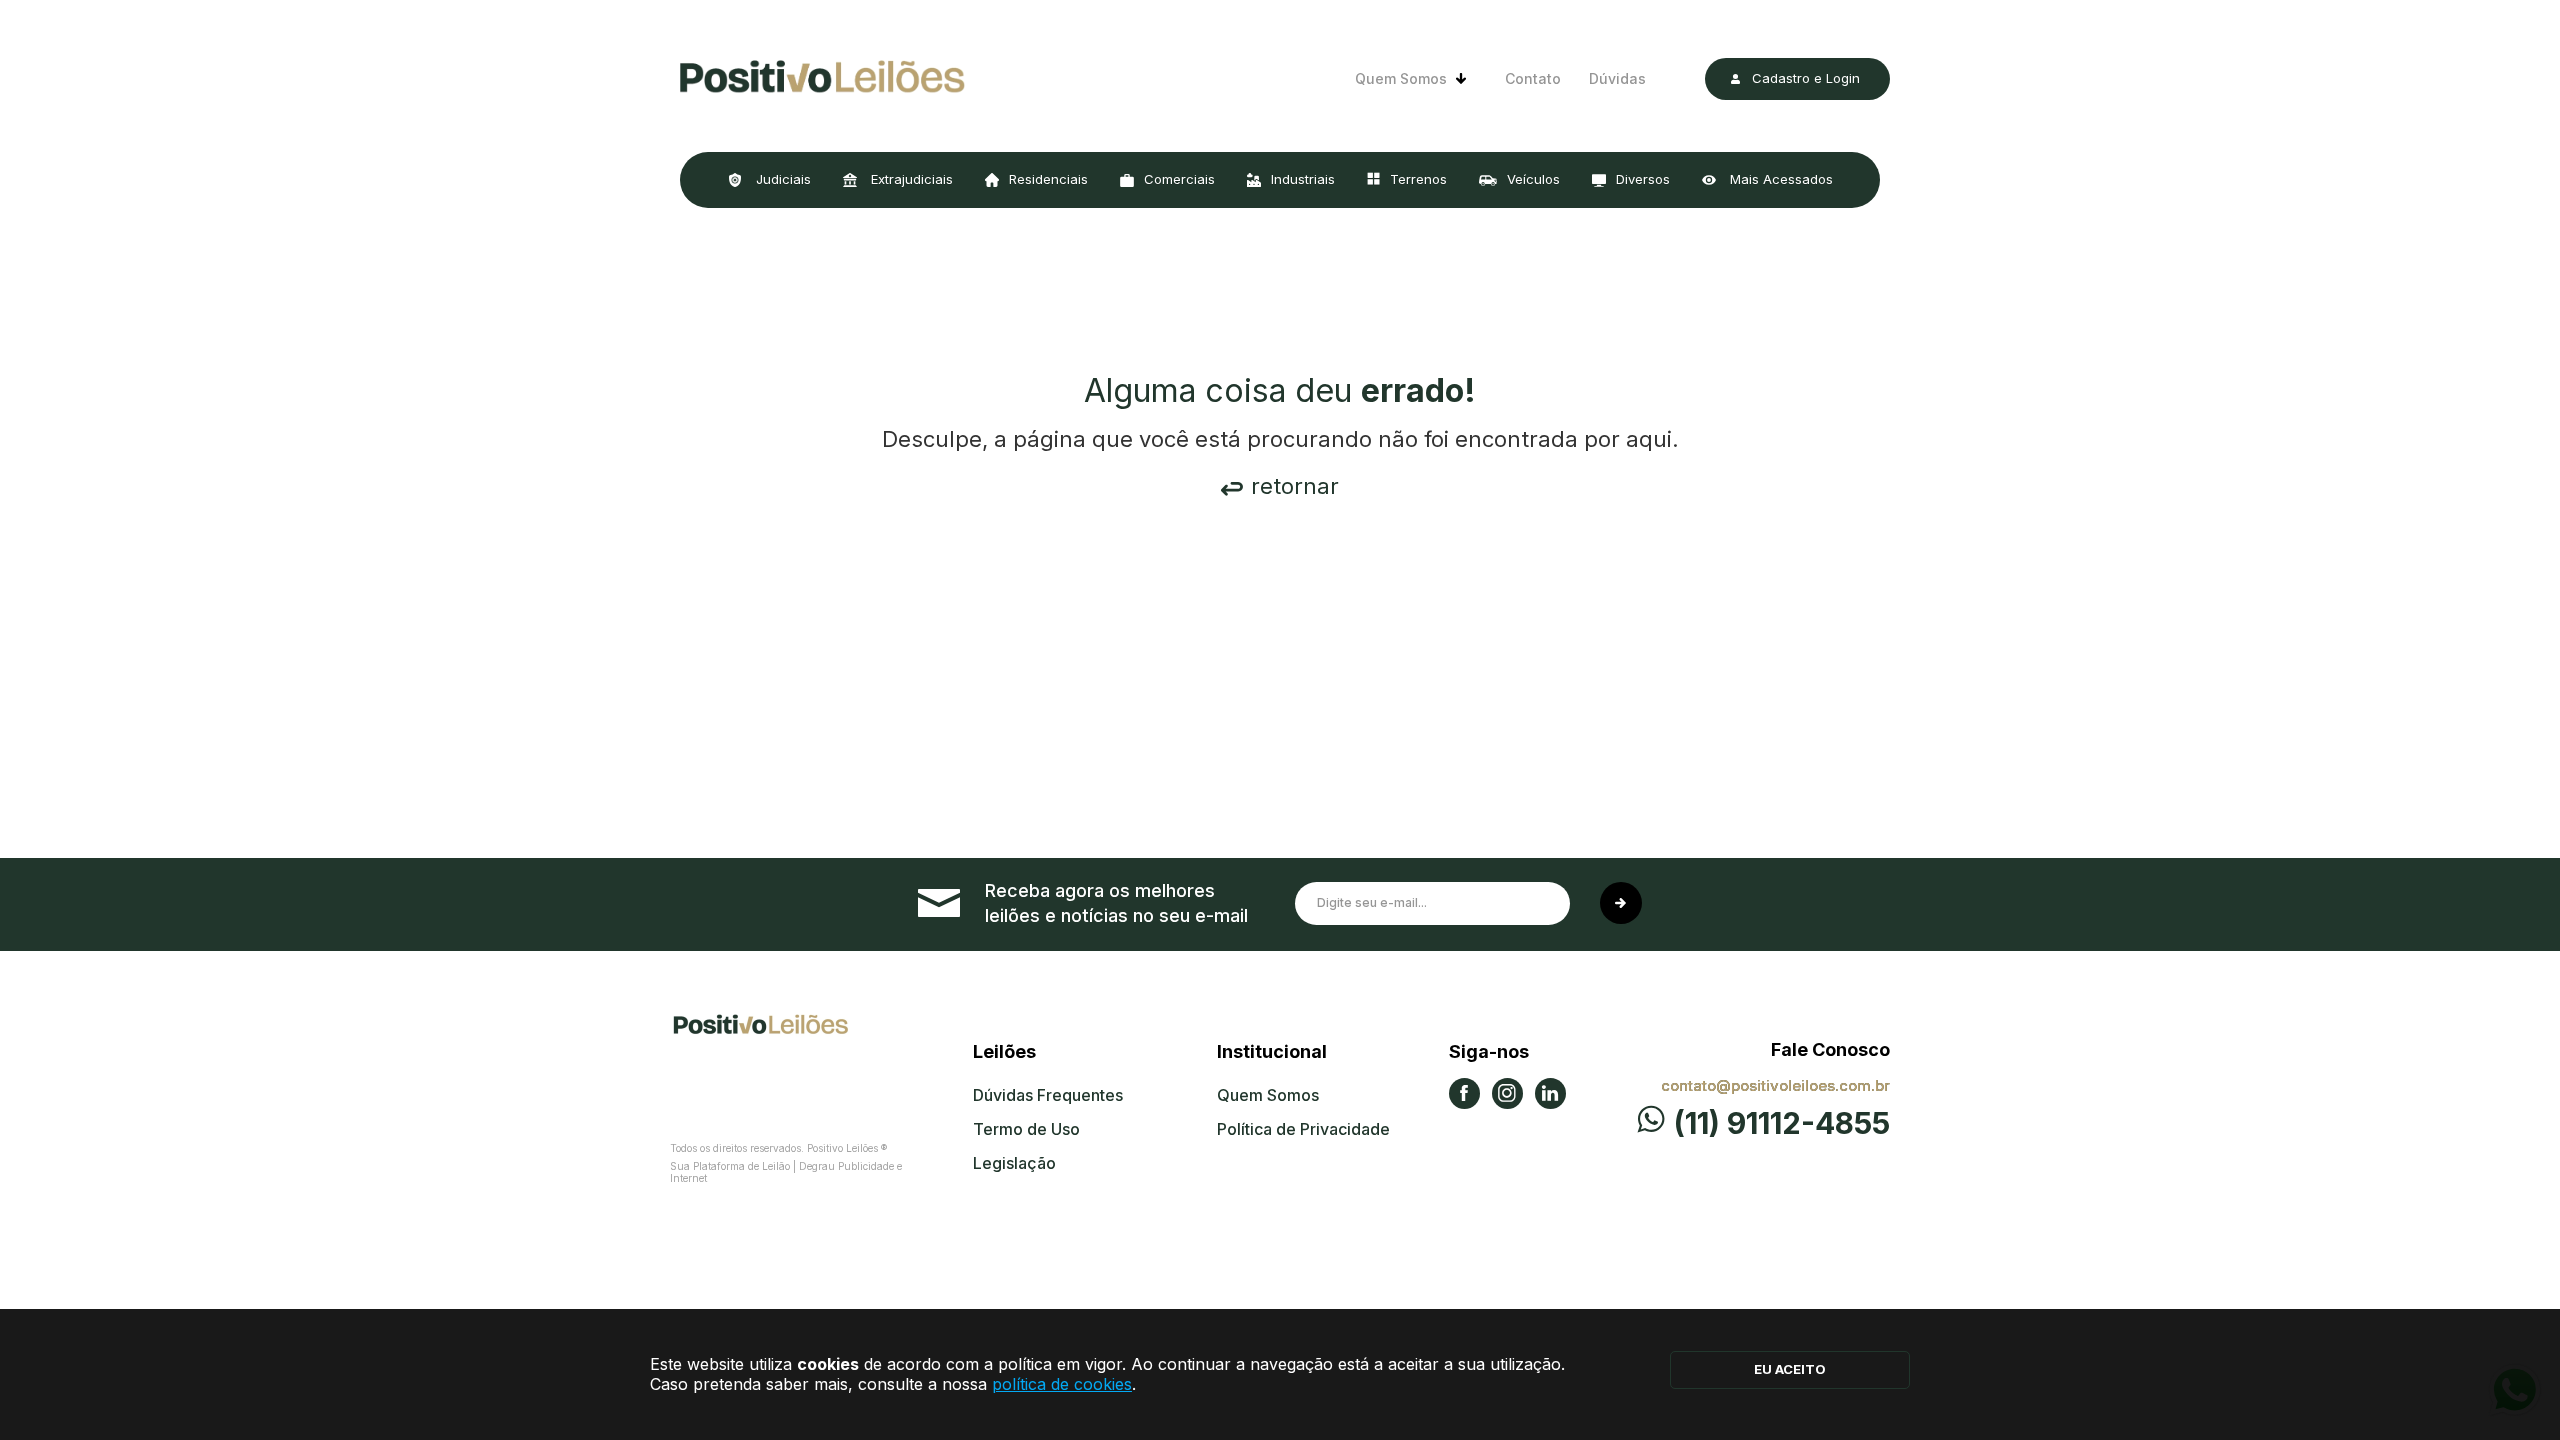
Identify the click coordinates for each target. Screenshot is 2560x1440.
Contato (1533, 78)
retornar (1295, 486)
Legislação (1014, 1163)
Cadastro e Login (1806, 78)
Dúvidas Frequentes (1048, 1095)
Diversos (1643, 179)
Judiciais (781, 179)
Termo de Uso (1026, 1129)
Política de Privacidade (1303, 1129)
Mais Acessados (1779, 179)
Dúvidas (1617, 78)
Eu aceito (1790, 1369)
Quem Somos (1401, 78)
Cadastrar (1621, 903)
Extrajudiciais (910, 179)
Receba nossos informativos (1117, 903)
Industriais (1303, 179)
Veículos (1533, 179)
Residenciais (1048, 179)
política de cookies (1062, 1384)
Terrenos (1418, 179)
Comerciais (1179, 179)
